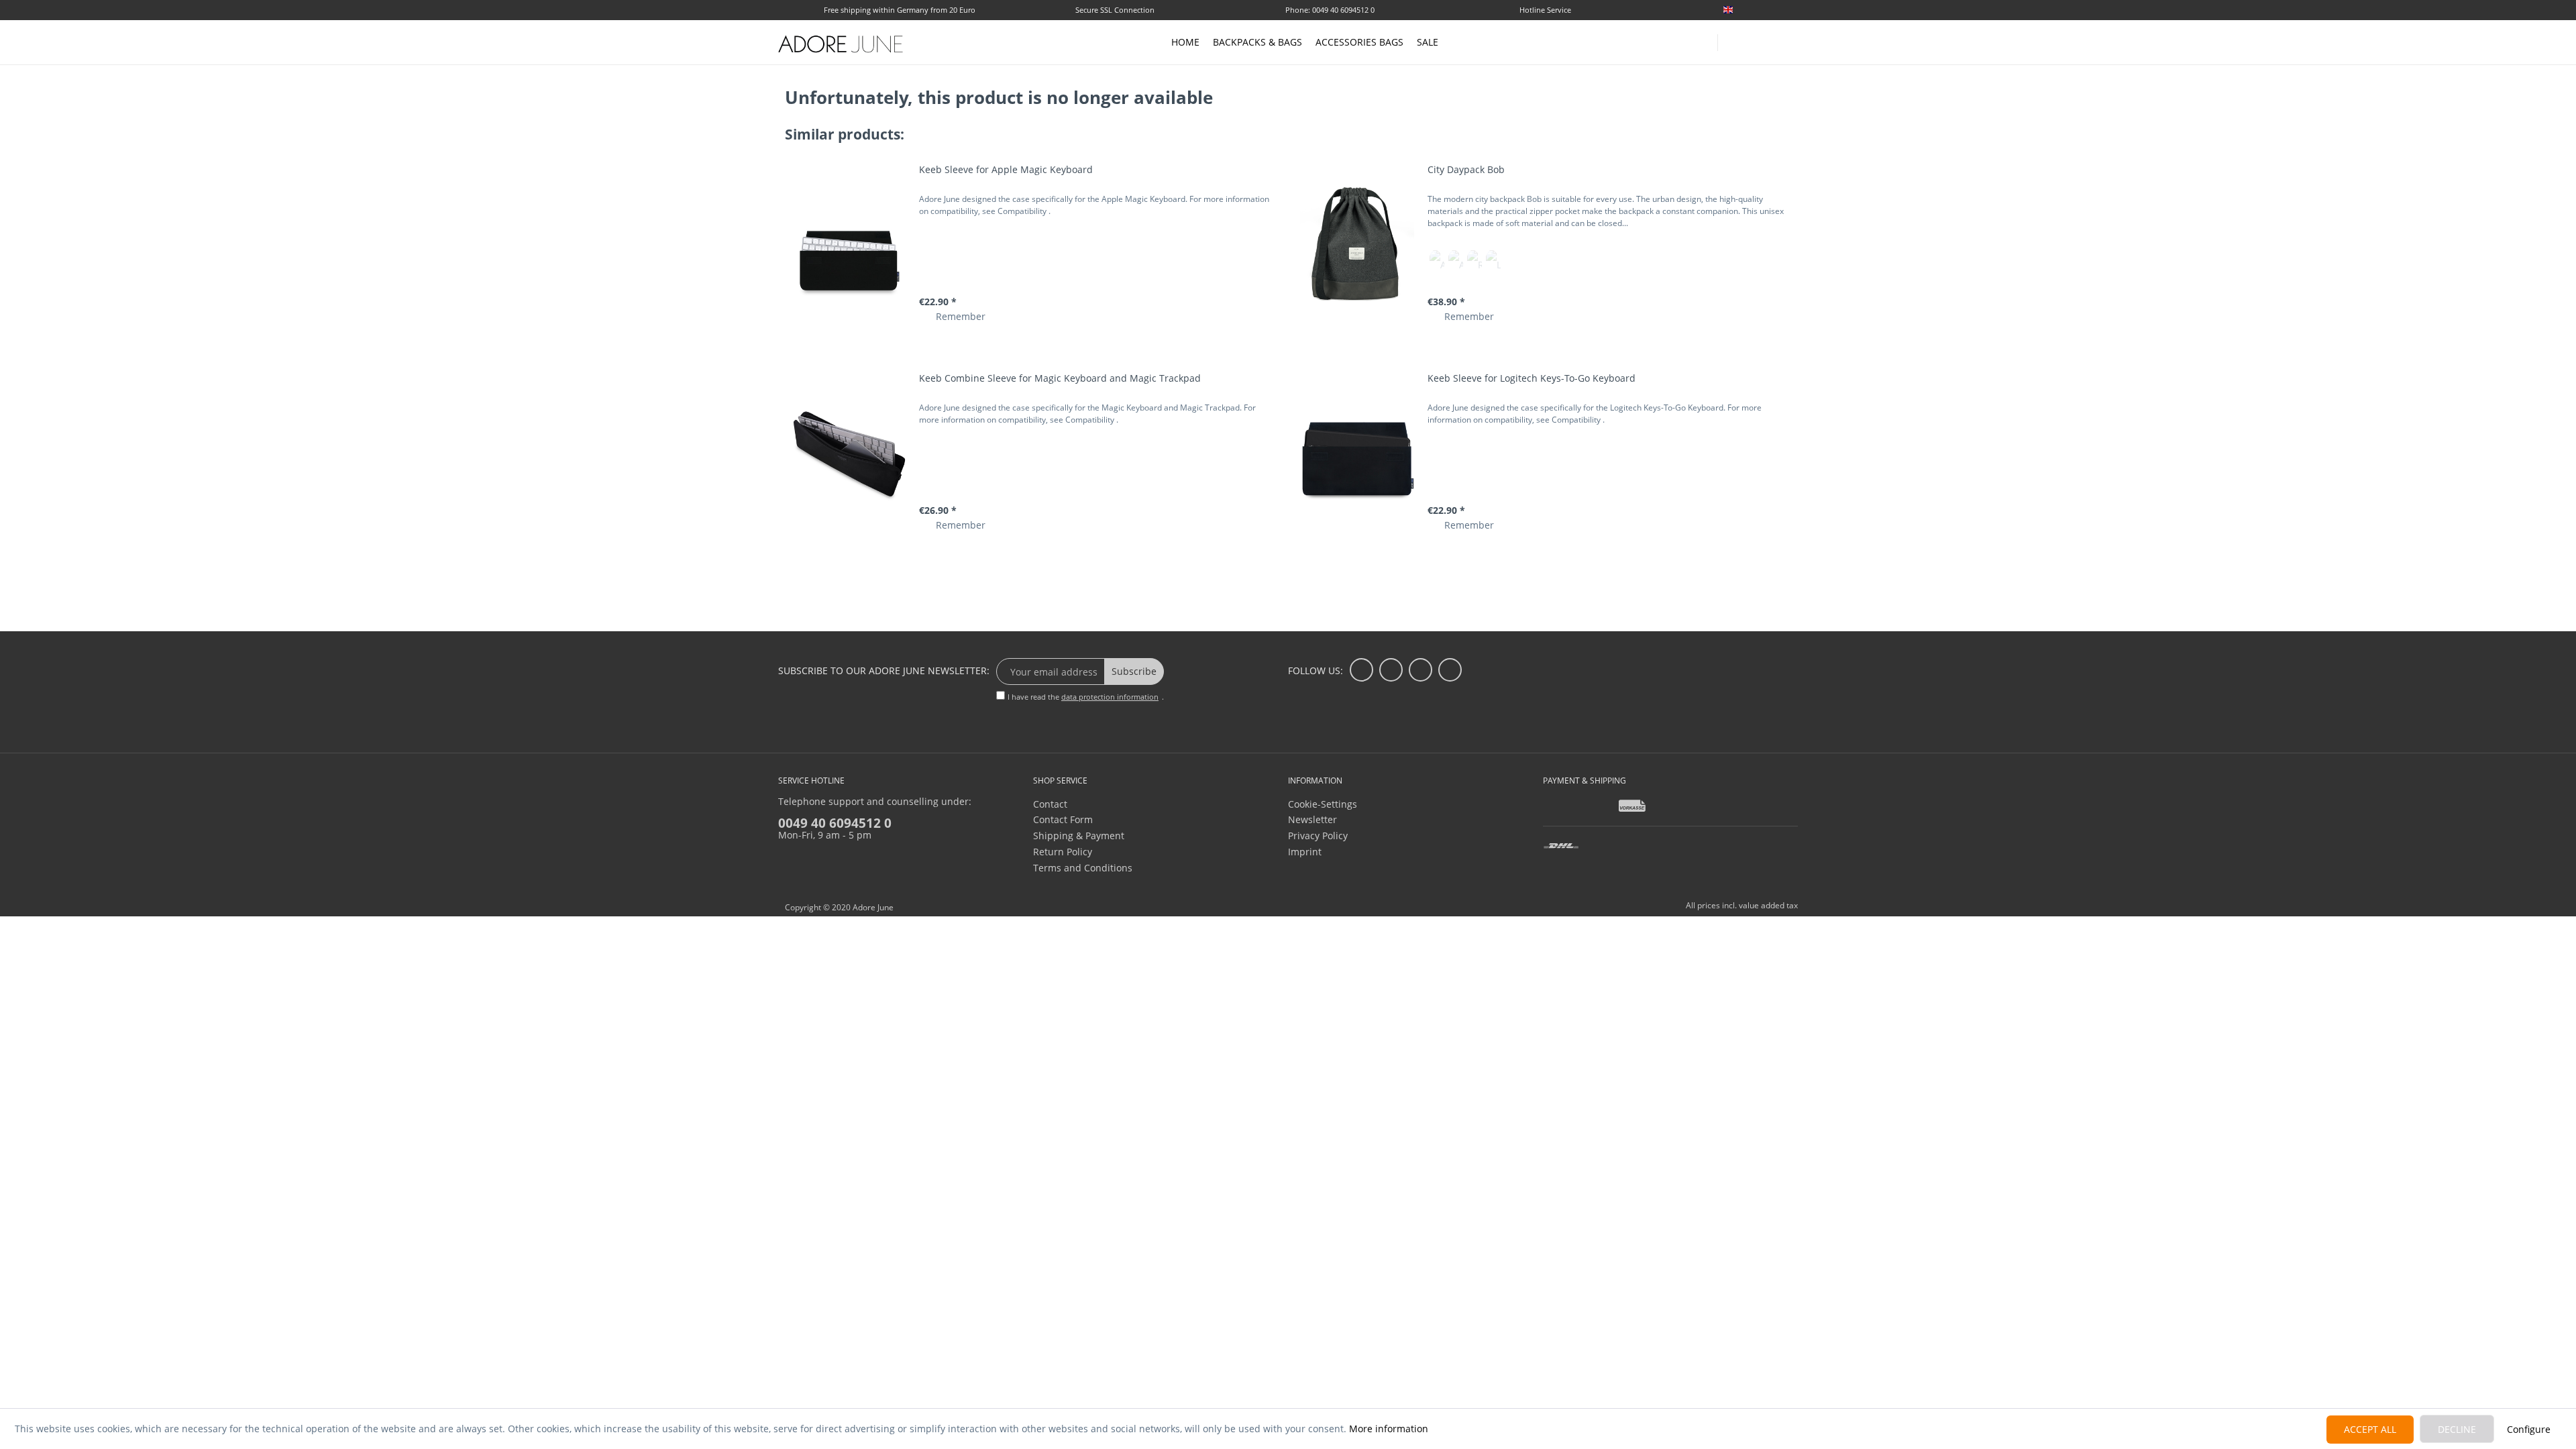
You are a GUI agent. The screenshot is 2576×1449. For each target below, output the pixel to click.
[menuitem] (1758, 10)
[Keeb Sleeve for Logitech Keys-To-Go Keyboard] (1357, 452)
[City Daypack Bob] (1357, 244)
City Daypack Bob (1466, 169)
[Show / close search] (1734, 39)
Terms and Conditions (1083, 868)
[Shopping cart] (1791, 42)
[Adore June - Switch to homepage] (841, 44)
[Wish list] (1792, 11)
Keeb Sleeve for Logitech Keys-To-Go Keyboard (1532, 378)
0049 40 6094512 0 (835, 823)
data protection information (1110, 697)
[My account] (1764, 40)
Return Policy (1063, 852)
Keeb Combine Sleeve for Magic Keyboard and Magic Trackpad (1060, 378)
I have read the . (1086, 697)
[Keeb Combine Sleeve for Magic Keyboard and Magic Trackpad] (849, 452)
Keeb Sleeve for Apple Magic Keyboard (1006, 169)
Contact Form (1063, 819)
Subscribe (1134, 671)
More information (1389, 1429)
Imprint (1305, 852)
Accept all (2370, 1429)
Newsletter (1312, 819)
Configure (2529, 1429)
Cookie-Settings (1323, 804)
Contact (1050, 804)
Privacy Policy (1318, 836)
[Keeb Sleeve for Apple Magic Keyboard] (849, 244)
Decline (2457, 1429)
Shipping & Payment (1079, 836)
